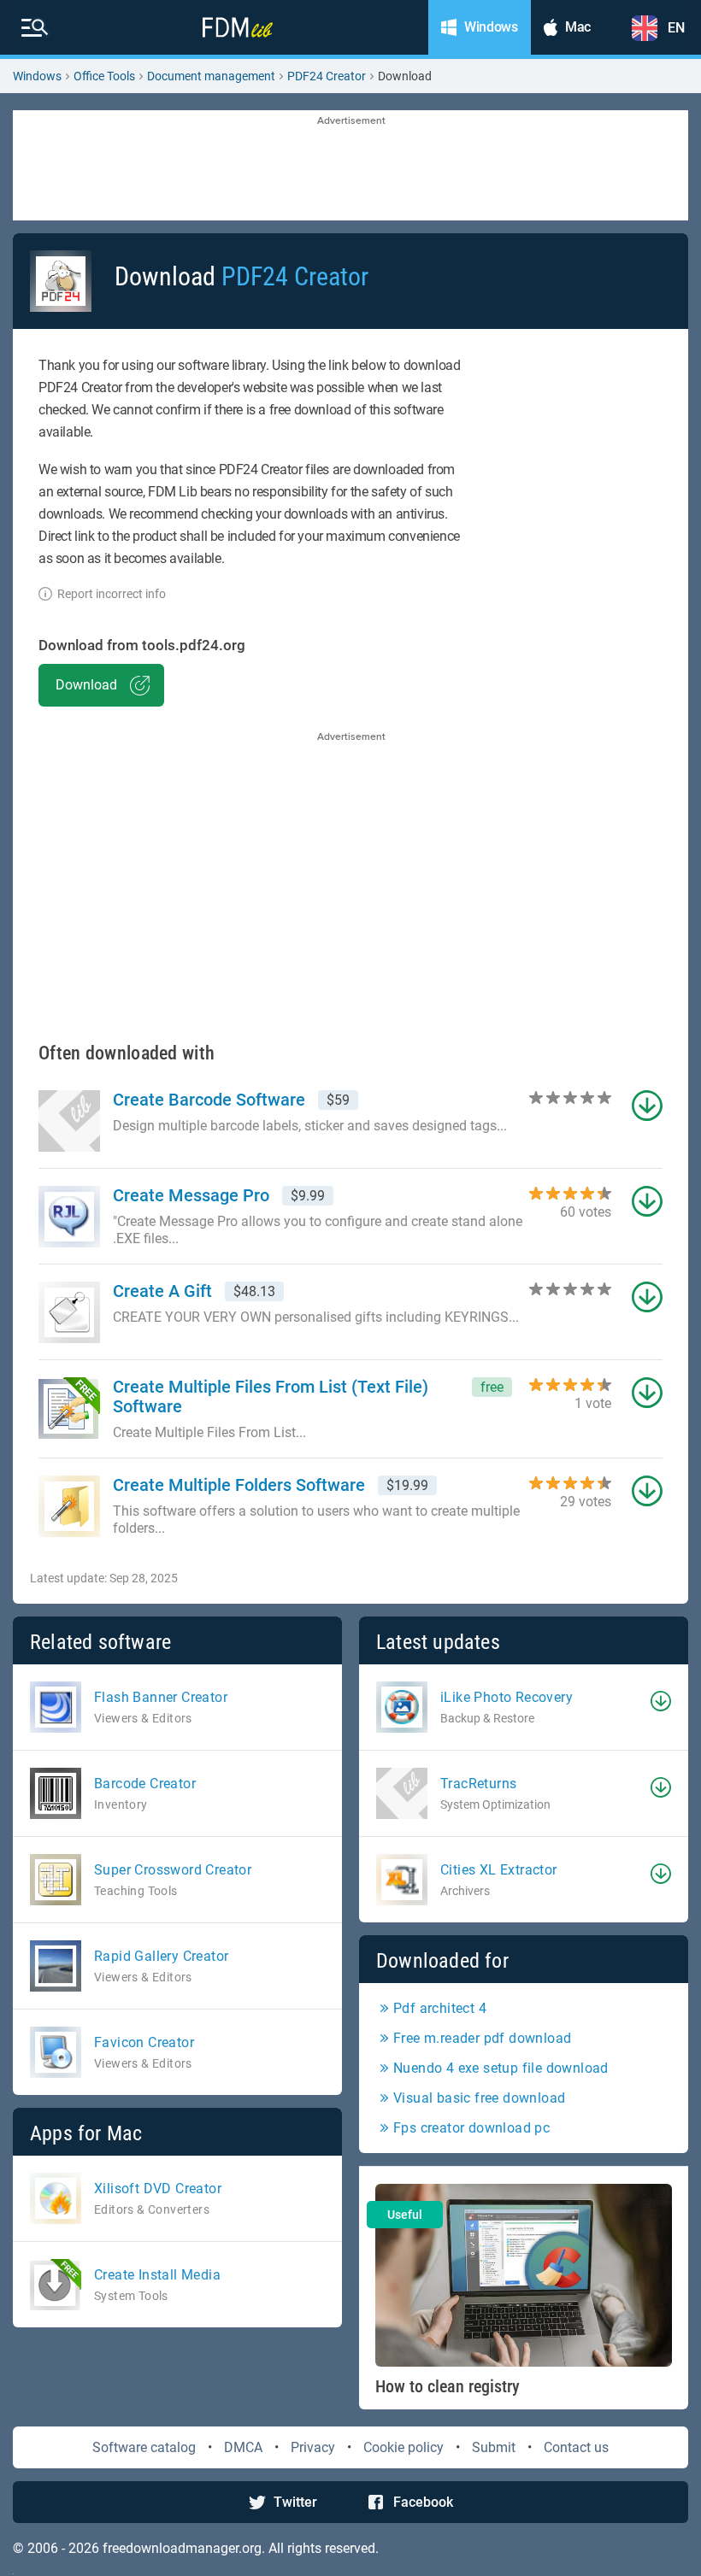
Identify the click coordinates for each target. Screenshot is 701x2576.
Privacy (313, 2447)
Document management (211, 76)
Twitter (295, 2502)
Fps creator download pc (471, 2128)
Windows (37, 76)
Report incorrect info (112, 594)
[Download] (661, 1701)
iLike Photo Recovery (507, 1697)
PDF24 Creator (327, 76)
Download (86, 685)
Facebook (423, 2502)
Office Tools (104, 76)
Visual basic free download (479, 2098)
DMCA (243, 2447)
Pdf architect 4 (440, 2008)
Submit (494, 2447)
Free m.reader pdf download (482, 2038)
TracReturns (478, 1784)
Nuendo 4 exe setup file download (501, 2068)
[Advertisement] (350, 167)
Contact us (576, 2447)
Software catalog (144, 2447)
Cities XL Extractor (499, 1870)
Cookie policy (404, 2447)
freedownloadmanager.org (182, 2548)
